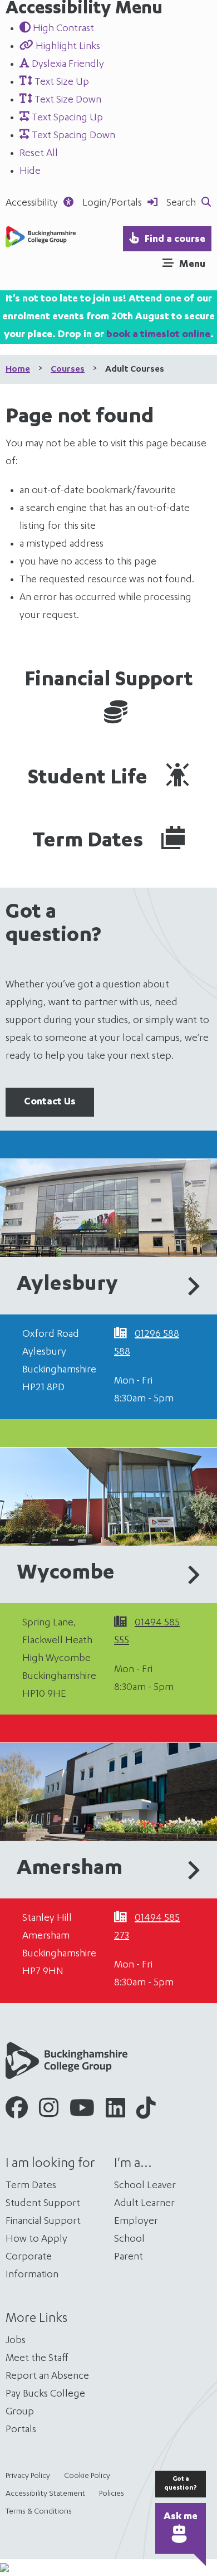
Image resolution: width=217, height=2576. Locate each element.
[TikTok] (146, 2112)
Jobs (16, 2341)
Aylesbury (67, 1285)
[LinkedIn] (115, 2112)
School (129, 2239)
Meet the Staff (37, 2359)
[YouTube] (82, 2112)
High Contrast (62, 29)
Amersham (70, 1869)
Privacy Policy (28, 2476)
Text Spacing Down (72, 136)
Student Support (43, 2204)
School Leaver (145, 2186)
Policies (112, 2494)
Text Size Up (61, 82)
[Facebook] (17, 2112)
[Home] (41, 245)
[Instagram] (49, 2112)
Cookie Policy (87, 2476)
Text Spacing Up (66, 118)
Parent (129, 2257)
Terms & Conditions (39, 2512)
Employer (136, 2222)
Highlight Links (67, 47)
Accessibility (32, 203)
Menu (192, 265)
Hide (30, 172)
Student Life (90, 779)
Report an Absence (47, 2377)
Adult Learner (144, 2204)
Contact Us (50, 1102)
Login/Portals (112, 203)
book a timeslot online (158, 335)
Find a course (175, 240)
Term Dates (90, 842)
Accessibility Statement (45, 2494)
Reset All (39, 154)
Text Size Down (67, 100)
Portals (21, 2430)
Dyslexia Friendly (67, 65)
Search (181, 203)
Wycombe (66, 1574)
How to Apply (36, 2239)
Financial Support (109, 681)
